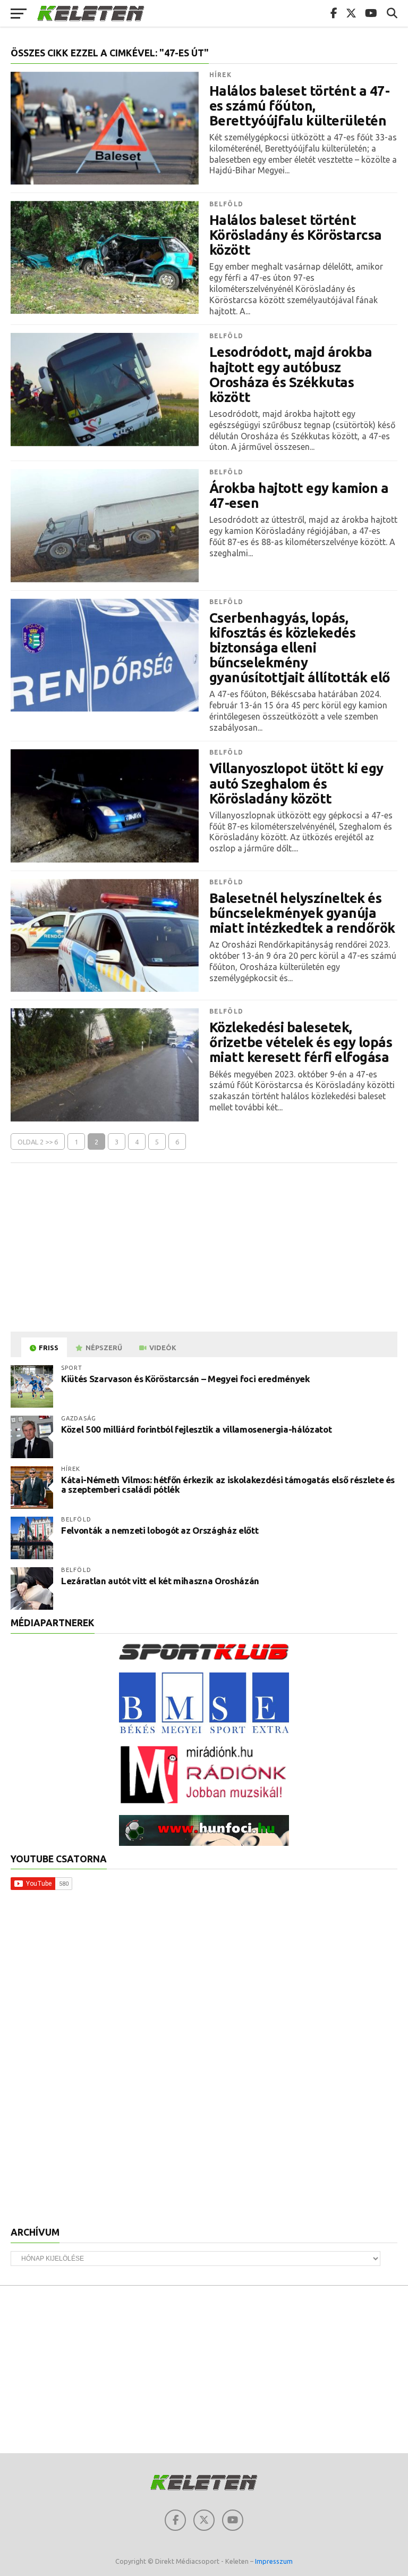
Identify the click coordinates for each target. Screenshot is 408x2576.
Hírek (221, 75)
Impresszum (274, 2561)
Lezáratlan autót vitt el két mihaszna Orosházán (160, 1581)
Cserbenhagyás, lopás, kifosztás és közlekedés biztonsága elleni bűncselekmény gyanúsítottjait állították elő (300, 648)
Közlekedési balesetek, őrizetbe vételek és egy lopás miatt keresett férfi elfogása (301, 1042)
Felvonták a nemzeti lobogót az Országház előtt (160, 1530)
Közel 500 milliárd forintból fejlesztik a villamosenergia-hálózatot (196, 1429)
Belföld (226, 204)
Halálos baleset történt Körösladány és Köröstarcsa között (296, 235)
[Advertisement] (204, 1248)
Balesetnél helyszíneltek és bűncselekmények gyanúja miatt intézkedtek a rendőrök (302, 913)
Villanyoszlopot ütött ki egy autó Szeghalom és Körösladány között (296, 783)
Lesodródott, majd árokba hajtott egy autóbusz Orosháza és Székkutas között (291, 374)
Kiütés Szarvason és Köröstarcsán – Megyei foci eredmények (186, 1379)
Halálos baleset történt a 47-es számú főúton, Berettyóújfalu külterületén (299, 106)
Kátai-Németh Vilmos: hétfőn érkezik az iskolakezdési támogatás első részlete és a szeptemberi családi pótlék (228, 1485)
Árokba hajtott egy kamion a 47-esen (299, 496)
